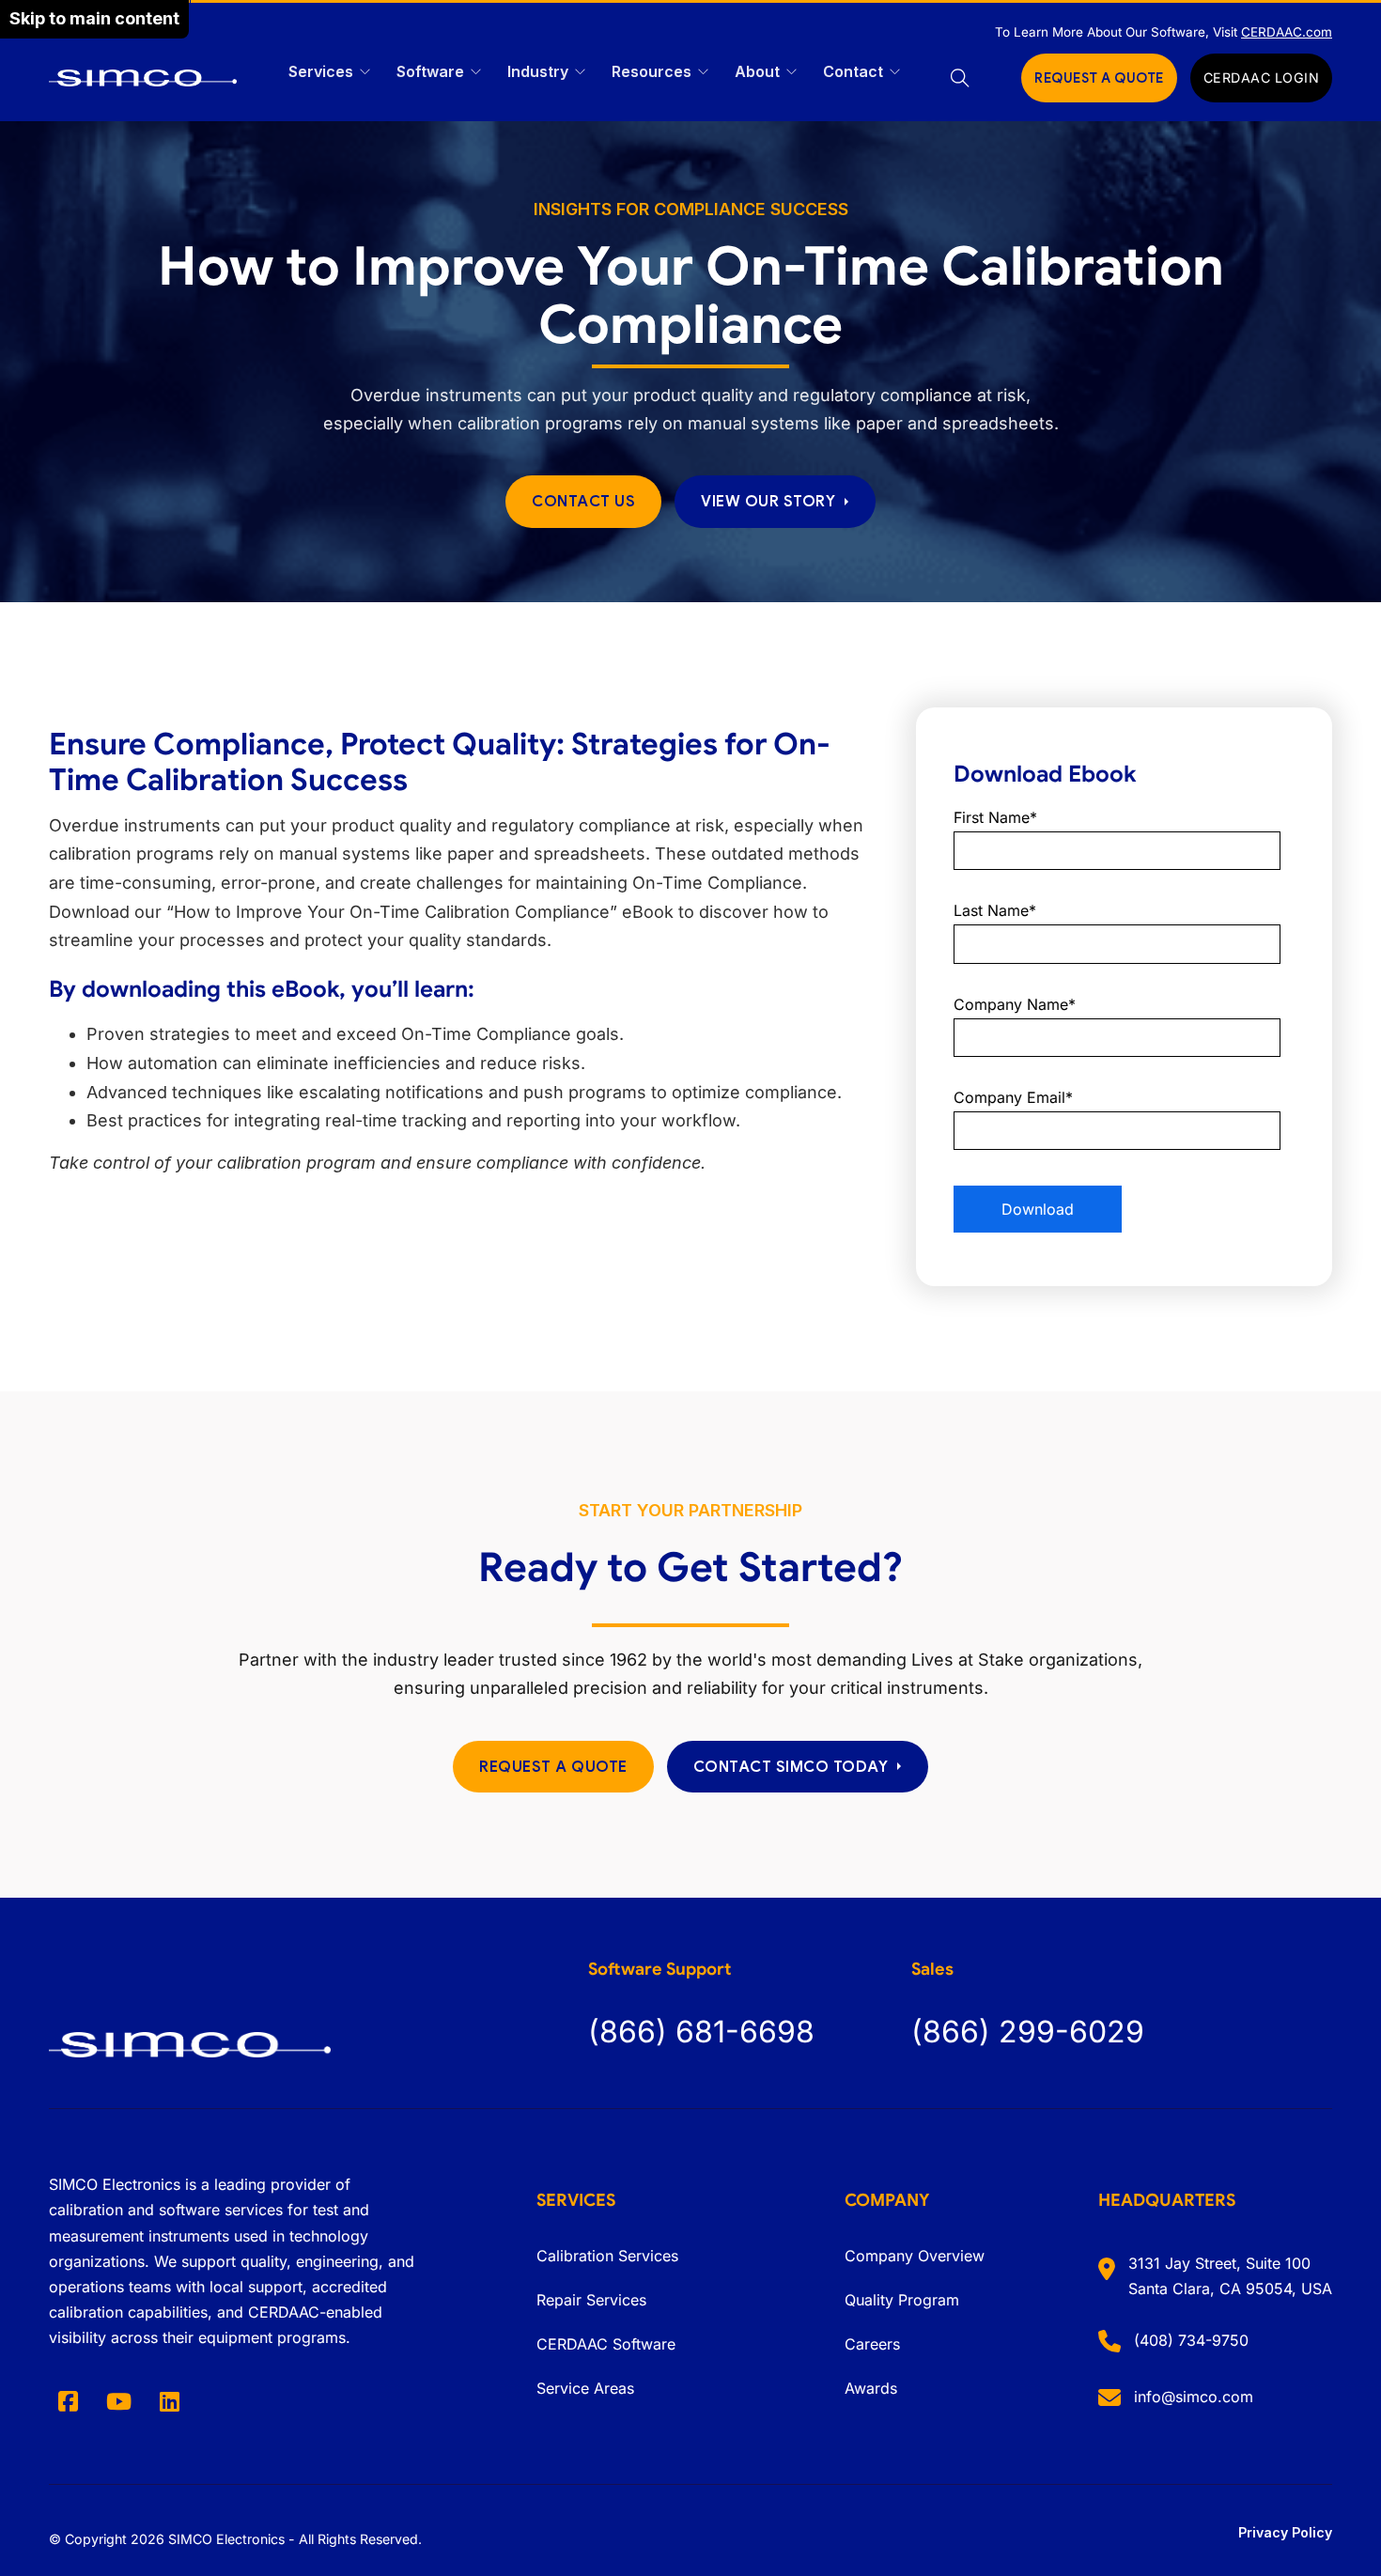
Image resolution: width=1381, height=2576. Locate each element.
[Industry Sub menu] (580, 72)
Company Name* (1015, 1004)
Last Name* (995, 910)
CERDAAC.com (1287, 32)
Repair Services (591, 2300)
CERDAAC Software (606, 2344)
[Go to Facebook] (68, 2401)
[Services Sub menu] (365, 72)
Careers (872, 2344)
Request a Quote (553, 1767)
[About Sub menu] (791, 72)
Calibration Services (607, 2256)
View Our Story (768, 501)
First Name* (995, 817)
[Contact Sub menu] (895, 72)
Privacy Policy (1285, 2532)
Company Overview (915, 2256)
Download (1038, 1209)
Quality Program (902, 2300)
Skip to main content (94, 18)
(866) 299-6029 (1028, 2032)
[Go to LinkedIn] (169, 2401)
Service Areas (585, 2388)
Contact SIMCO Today (791, 1767)
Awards (871, 2388)
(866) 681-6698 (701, 2032)
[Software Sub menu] (476, 72)
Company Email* (1013, 1097)
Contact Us (583, 501)
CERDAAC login (1262, 78)
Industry (538, 71)
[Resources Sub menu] (703, 72)
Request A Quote (1099, 78)
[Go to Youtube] (118, 2401)
